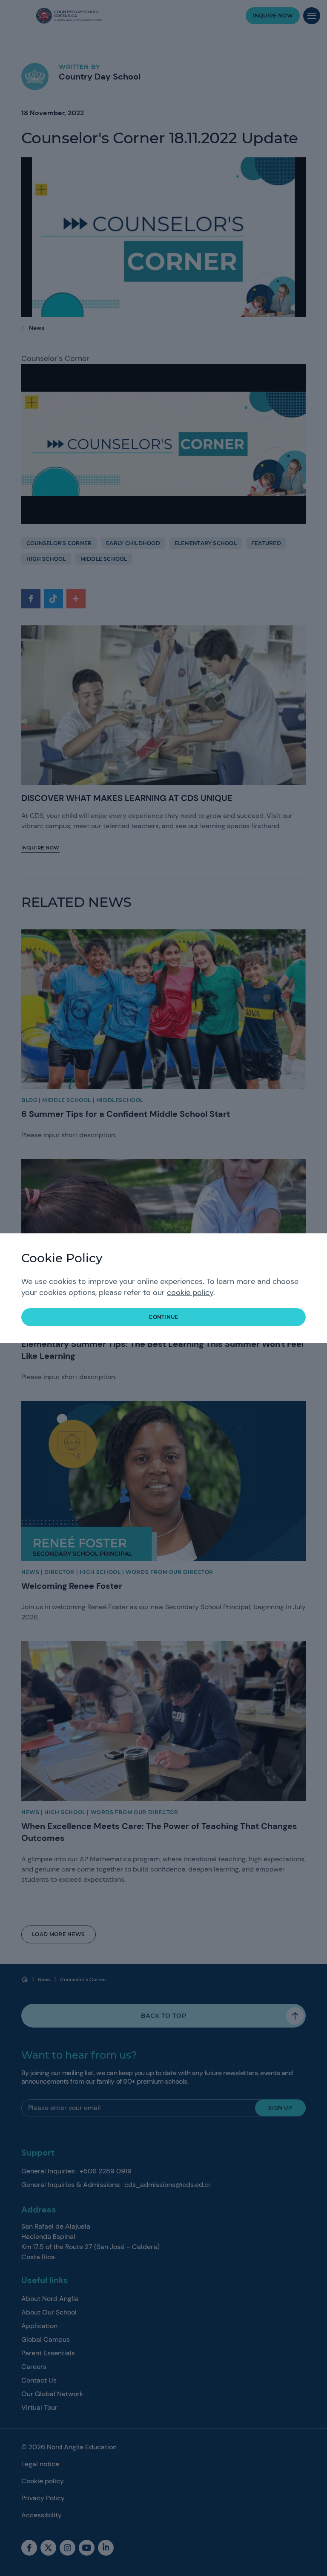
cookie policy (190, 1292)
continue (163, 1317)
